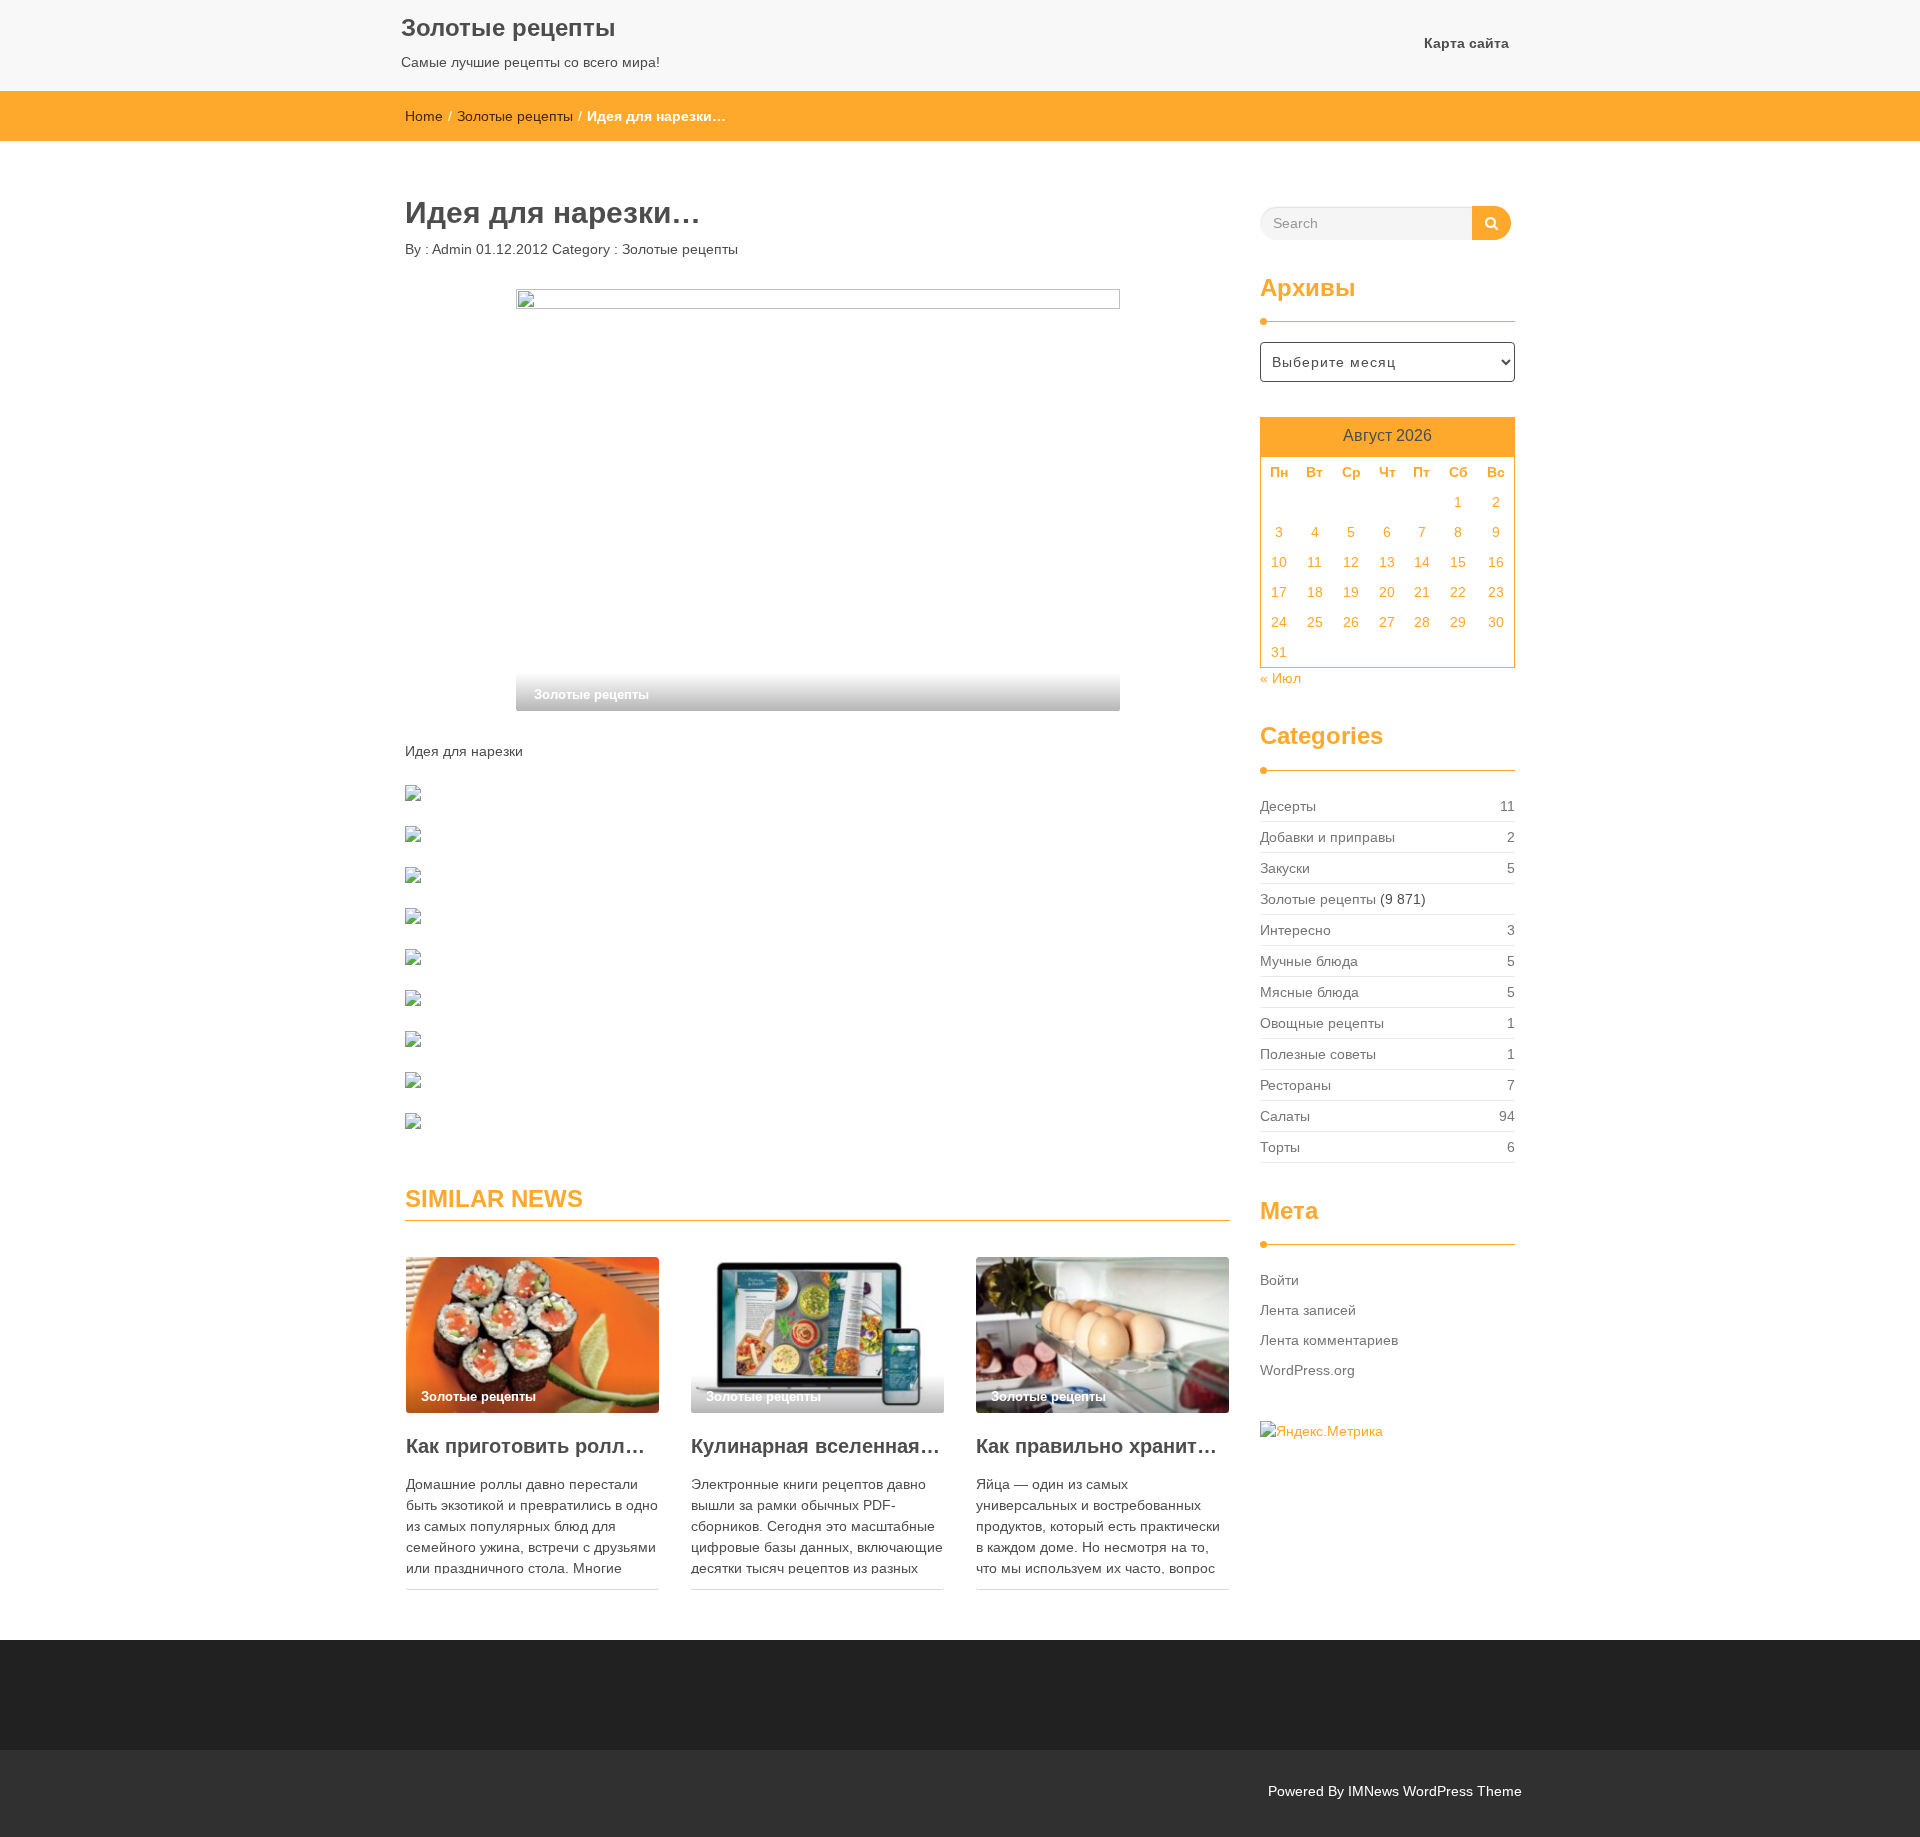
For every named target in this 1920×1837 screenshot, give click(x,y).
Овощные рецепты (1322, 1023)
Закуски (1285, 868)
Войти (1279, 1280)
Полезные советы (1318, 1054)
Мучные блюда (1309, 961)
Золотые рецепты (508, 27)
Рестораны (1295, 1085)
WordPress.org (1307, 1370)
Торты (1280, 1147)
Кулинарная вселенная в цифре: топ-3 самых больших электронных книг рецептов (817, 1446)
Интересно (1295, 930)
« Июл (1280, 678)
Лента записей (1308, 1310)
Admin (450, 249)
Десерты (1288, 806)
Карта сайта (1466, 43)
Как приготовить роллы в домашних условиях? (532, 1446)
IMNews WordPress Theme (1435, 1791)
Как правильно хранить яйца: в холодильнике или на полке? (1102, 1446)
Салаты (1285, 1116)
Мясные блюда (1309, 992)
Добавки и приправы (1327, 837)
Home (424, 116)
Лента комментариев (1329, 1340)
